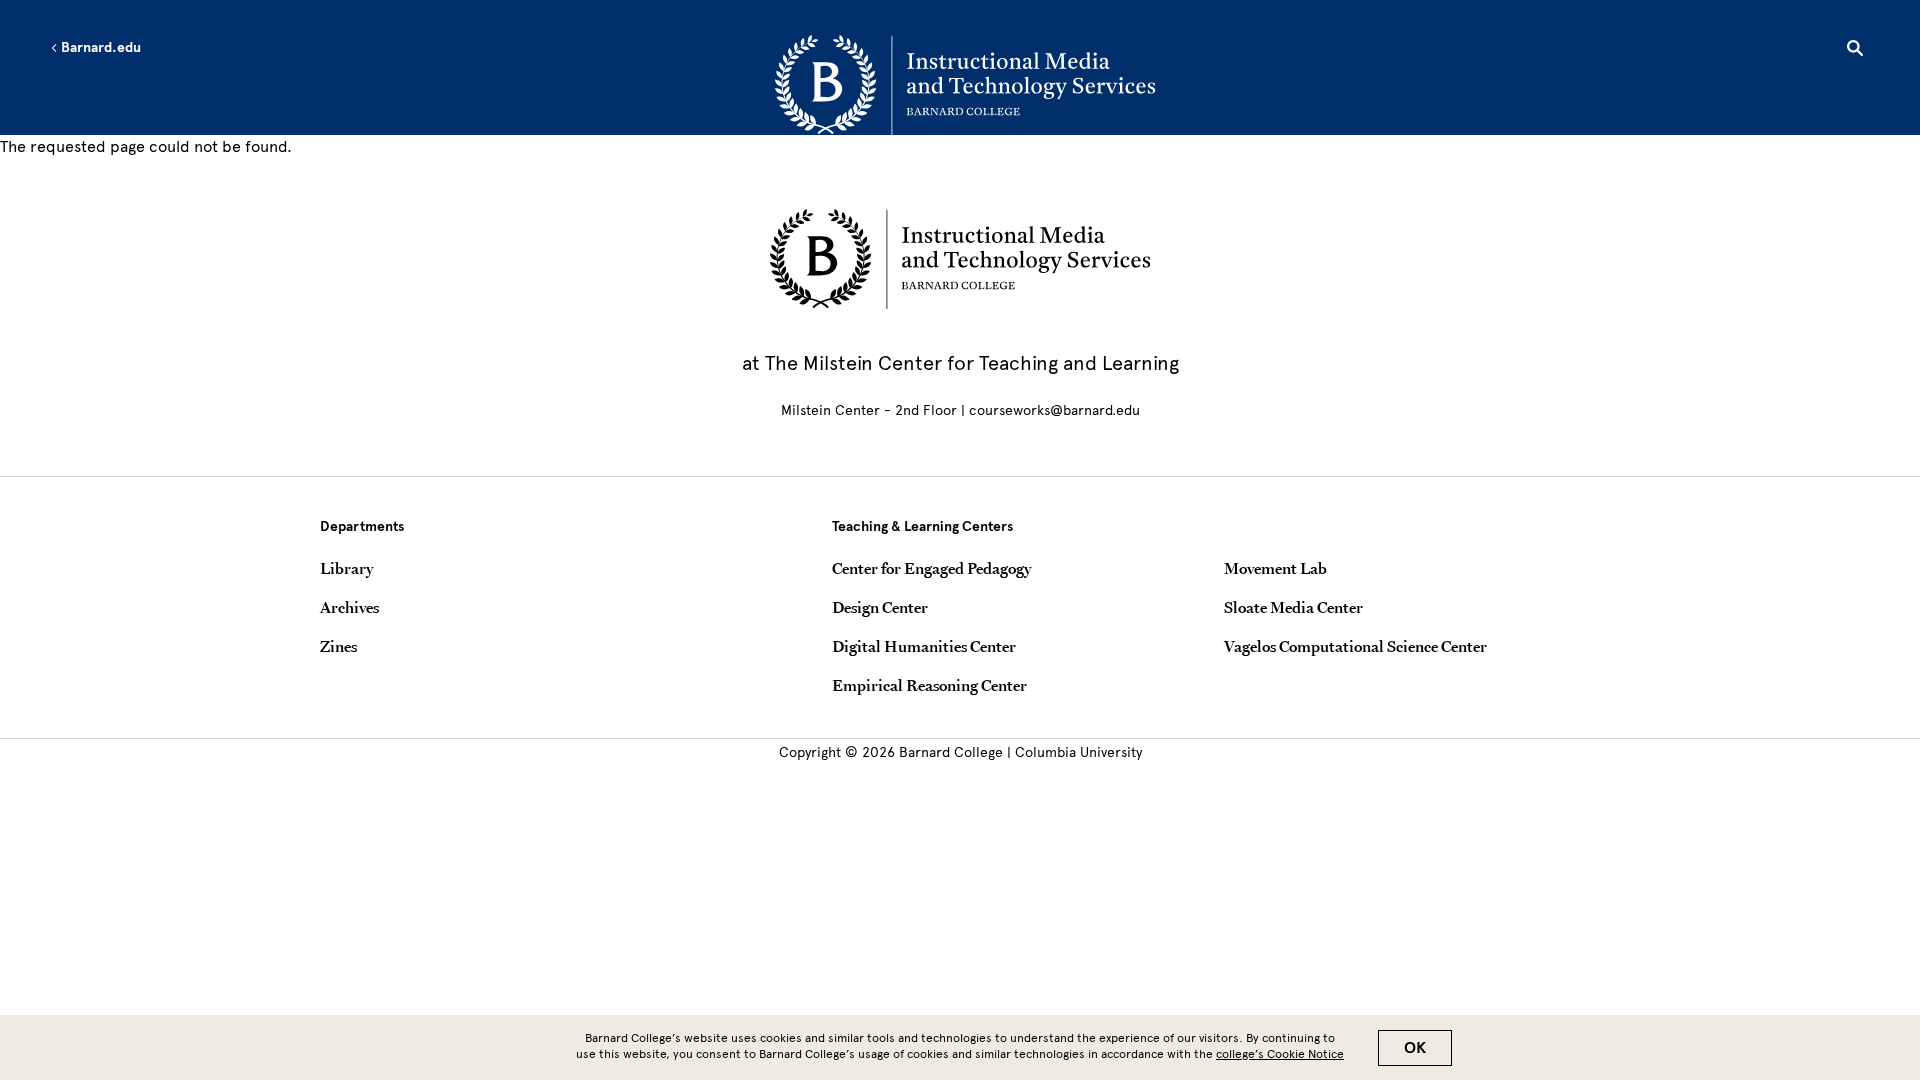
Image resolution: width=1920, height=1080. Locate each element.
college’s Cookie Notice (1280, 1054)
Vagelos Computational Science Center (1355, 646)
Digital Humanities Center (924, 646)
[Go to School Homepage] (965, 85)
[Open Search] (1855, 51)
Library (346, 568)
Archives (349, 607)
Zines (338, 646)
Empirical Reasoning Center (929, 685)
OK (1415, 1048)
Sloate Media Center (1293, 607)
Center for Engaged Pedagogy (931, 568)
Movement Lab (1275, 568)
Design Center (880, 607)
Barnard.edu (99, 48)
